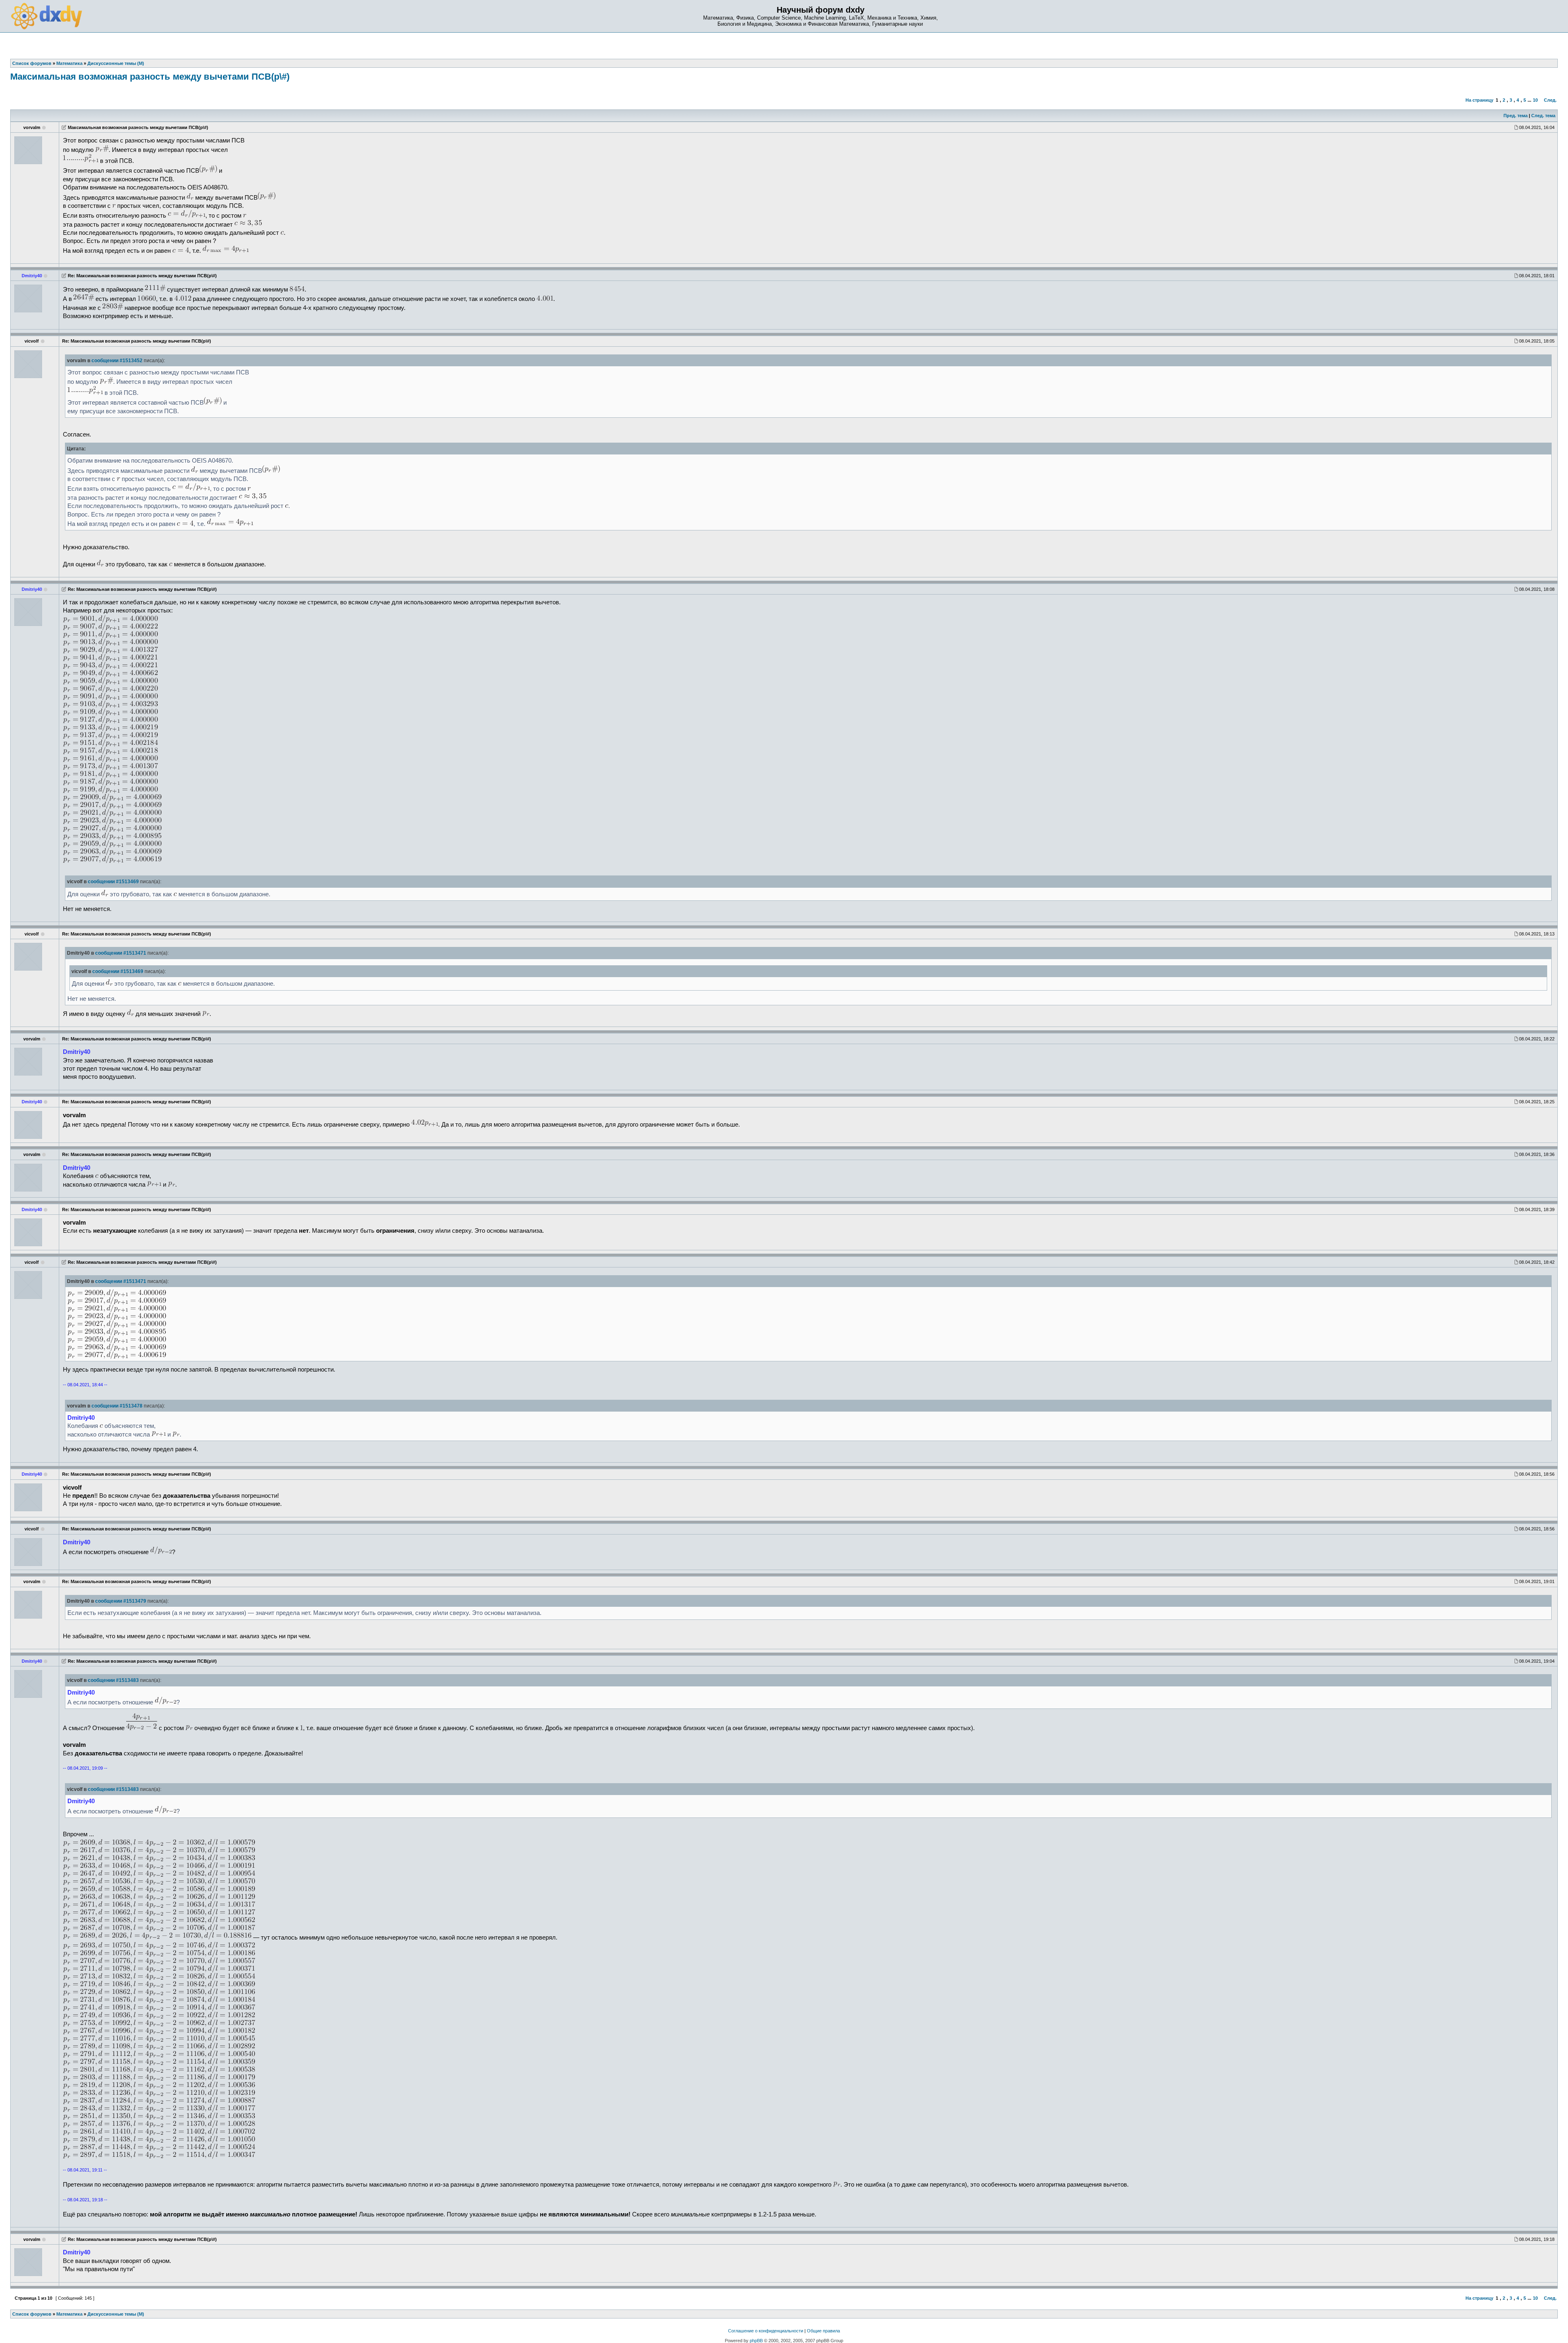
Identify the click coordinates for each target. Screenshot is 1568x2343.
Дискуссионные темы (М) (116, 2314)
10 (1535, 100)
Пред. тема (1516, 116)
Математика (69, 2314)
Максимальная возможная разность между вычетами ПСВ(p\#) (150, 77)
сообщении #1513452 (117, 361)
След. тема (1543, 116)
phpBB (756, 2341)
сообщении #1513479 (121, 1601)
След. (1550, 100)
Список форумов (32, 2314)
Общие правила (823, 2331)
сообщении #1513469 (113, 882)
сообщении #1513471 (121, 953)
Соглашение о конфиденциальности (766, 2331)
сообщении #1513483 (113, 1680)
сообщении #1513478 (117, 1406)
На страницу (1479, 100)
